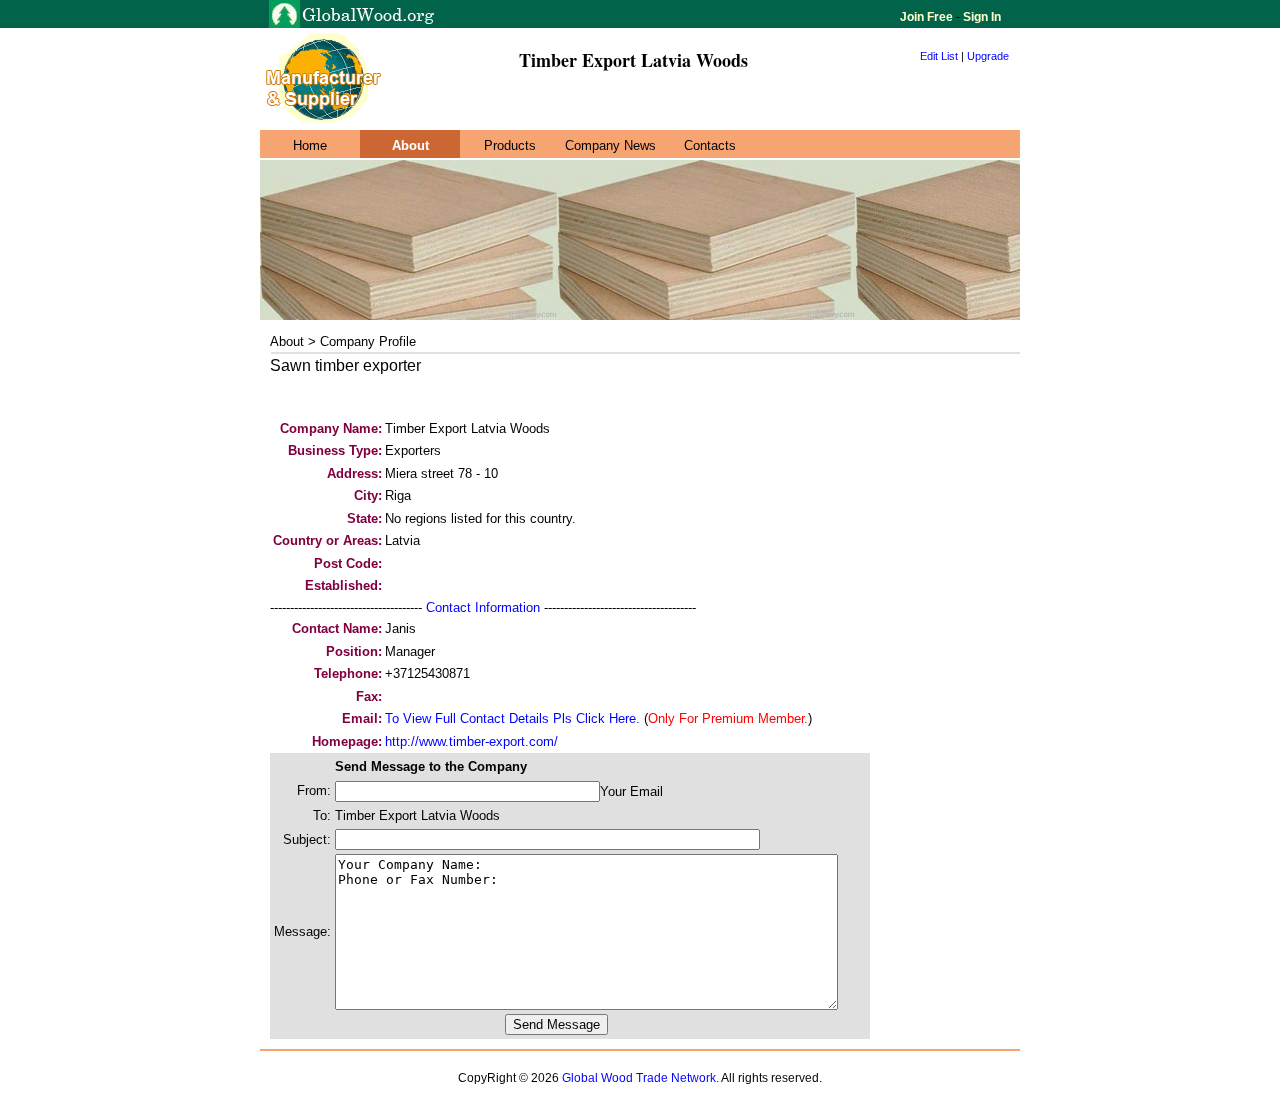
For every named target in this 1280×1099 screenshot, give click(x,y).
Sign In (980, 17)
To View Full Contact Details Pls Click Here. (512, 718)
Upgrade (988, 56)
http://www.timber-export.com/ (471, 741)
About (410, 145)
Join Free (928, 17)
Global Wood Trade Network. (640, 1078)
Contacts (710, 145)
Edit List (939, 56)
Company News (610, 145)
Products (510, 145)
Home (310, 145)
